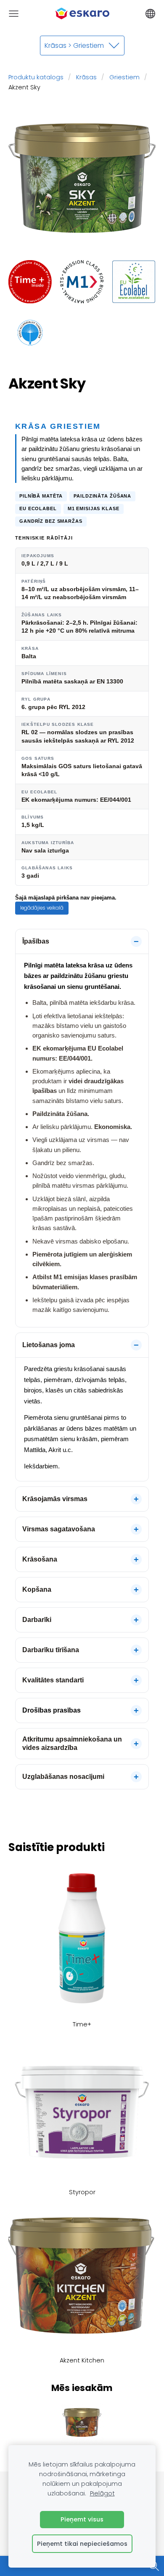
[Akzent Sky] (30, 282)
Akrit (55, 1450)
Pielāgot (102, 2493)
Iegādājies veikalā (42, 908)
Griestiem (124, 77)
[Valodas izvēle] (150, 14)
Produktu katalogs (36, 77)
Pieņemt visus (82, 2519)
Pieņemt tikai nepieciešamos (82, 2544)
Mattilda (35, 1450)
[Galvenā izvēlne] (14, 14)
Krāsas (86, 77)
